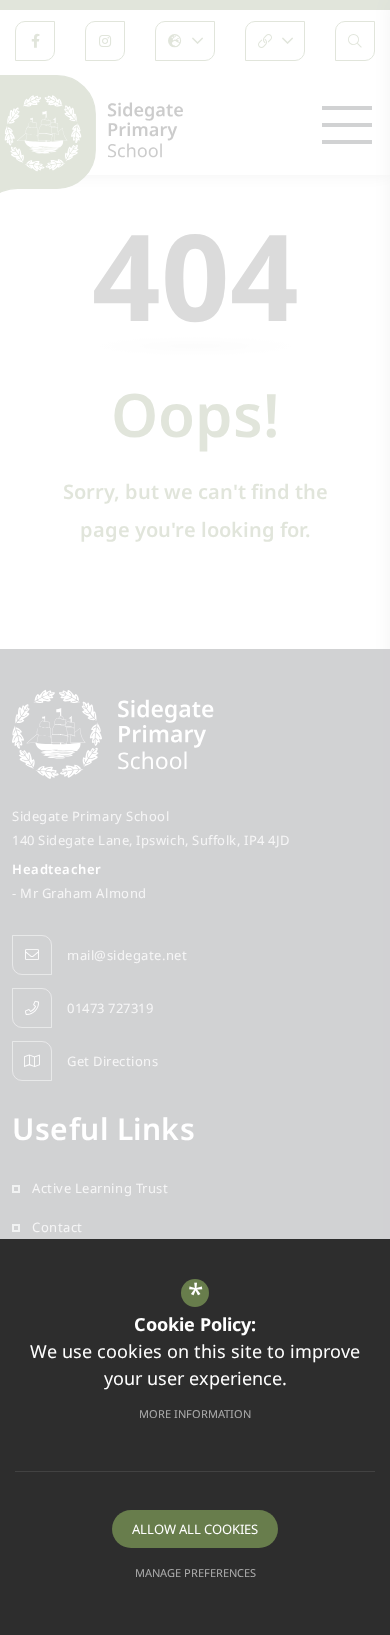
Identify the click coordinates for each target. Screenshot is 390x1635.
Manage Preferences (195, 1572)
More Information (195, 1413)
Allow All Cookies (195, 1529)
